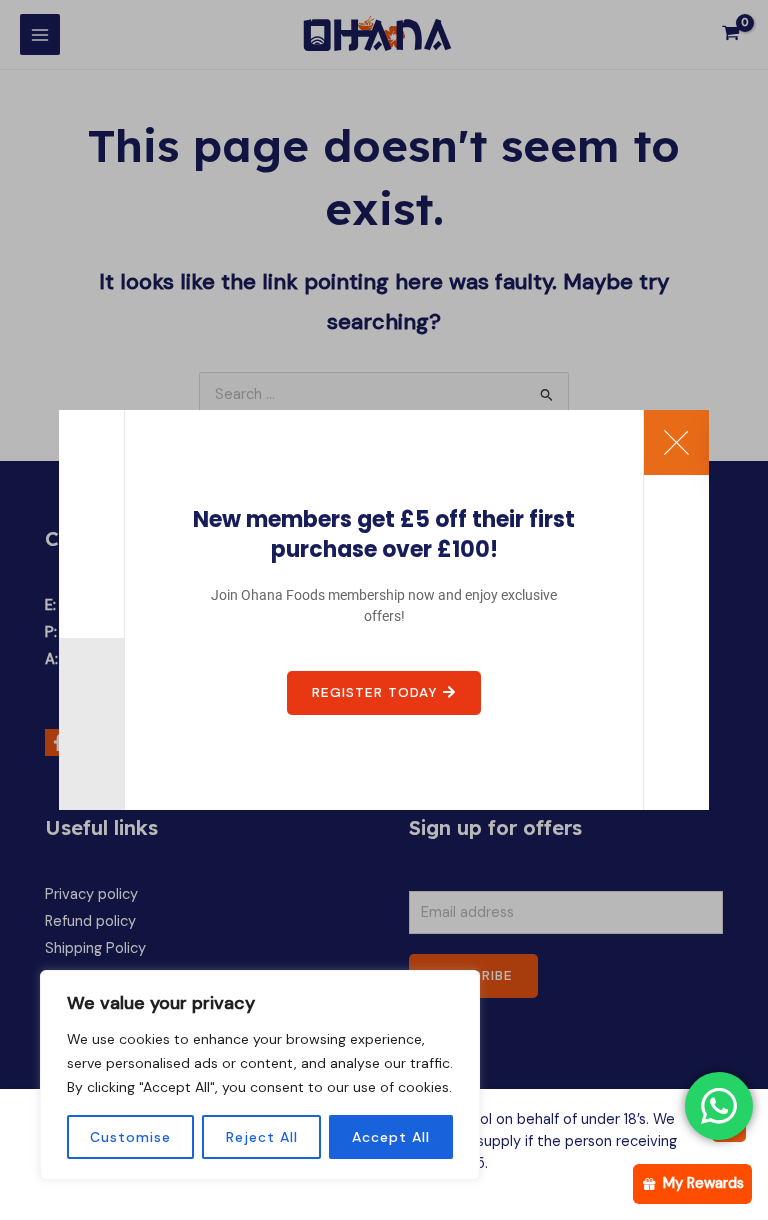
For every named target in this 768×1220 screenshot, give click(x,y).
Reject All (262, 1137)
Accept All (391, 1137)
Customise (130, 1137)
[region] (260, 1075)
